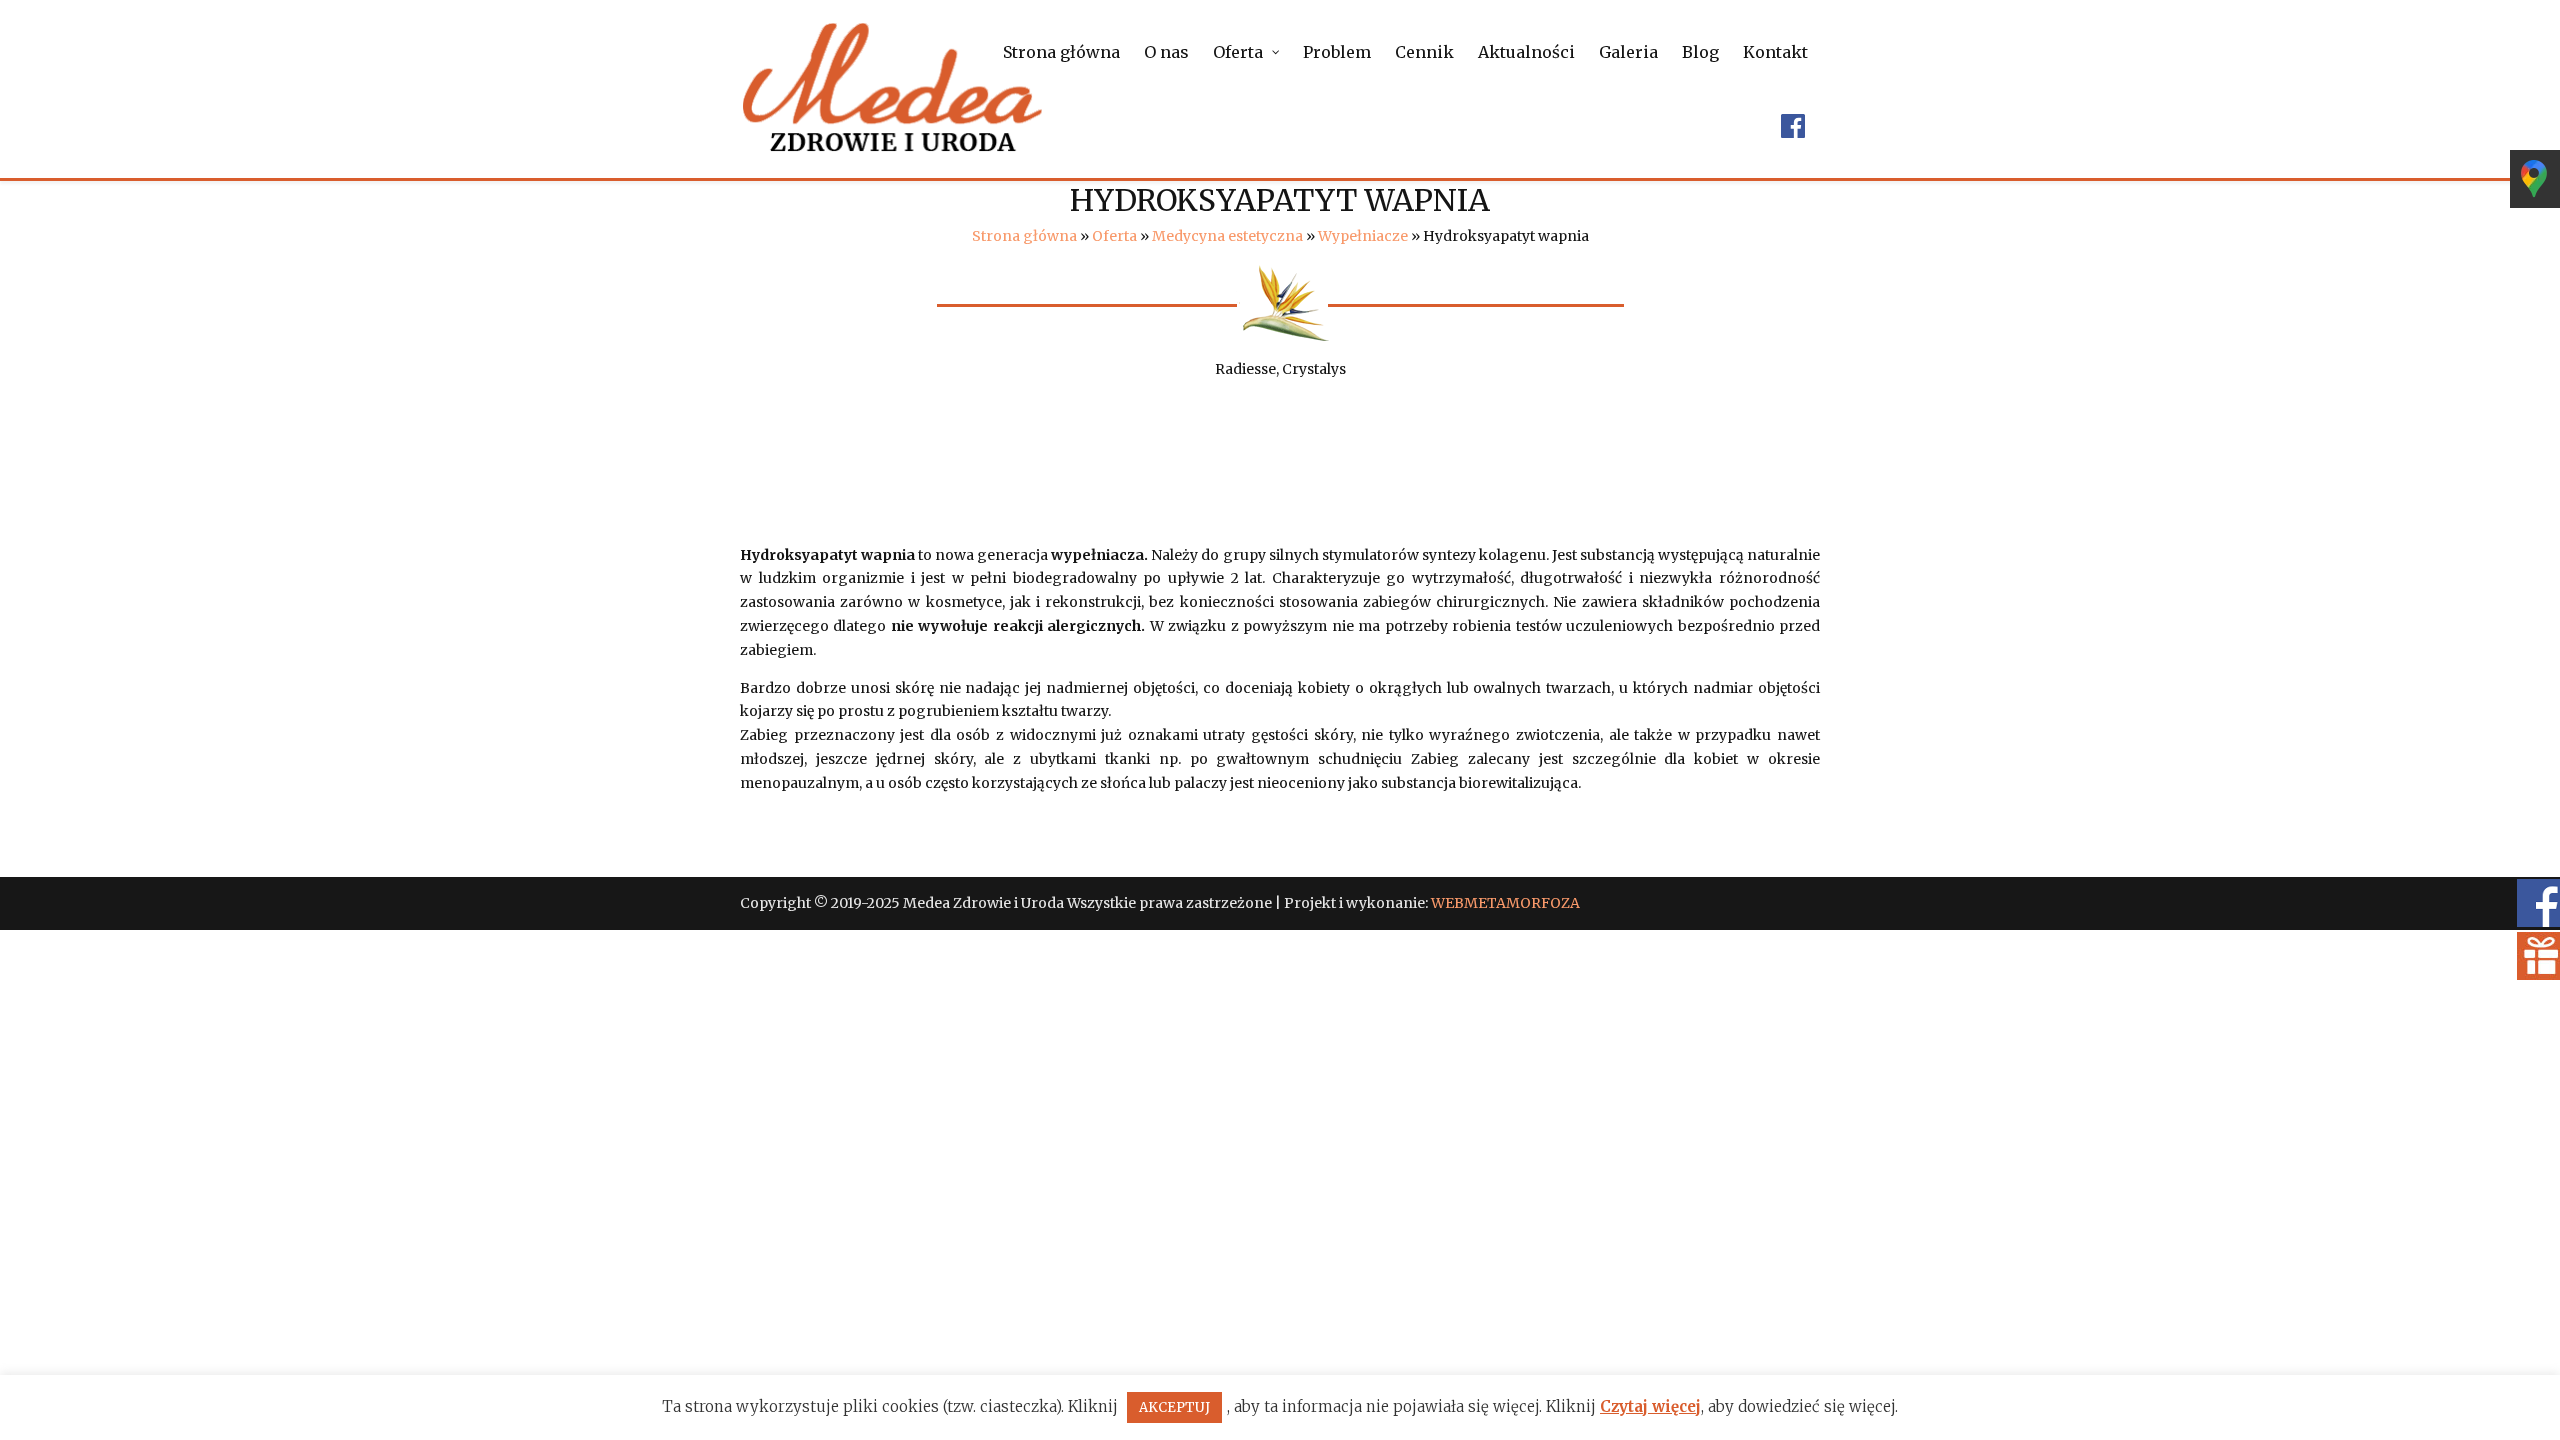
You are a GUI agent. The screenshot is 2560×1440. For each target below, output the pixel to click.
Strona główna (1024, 236)
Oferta (1114, 236)
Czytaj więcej (1650, 1406)
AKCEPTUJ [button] (1174, 1407)
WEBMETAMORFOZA (1505, 903)
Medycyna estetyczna (1227, 236)
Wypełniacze (1363, 236)
